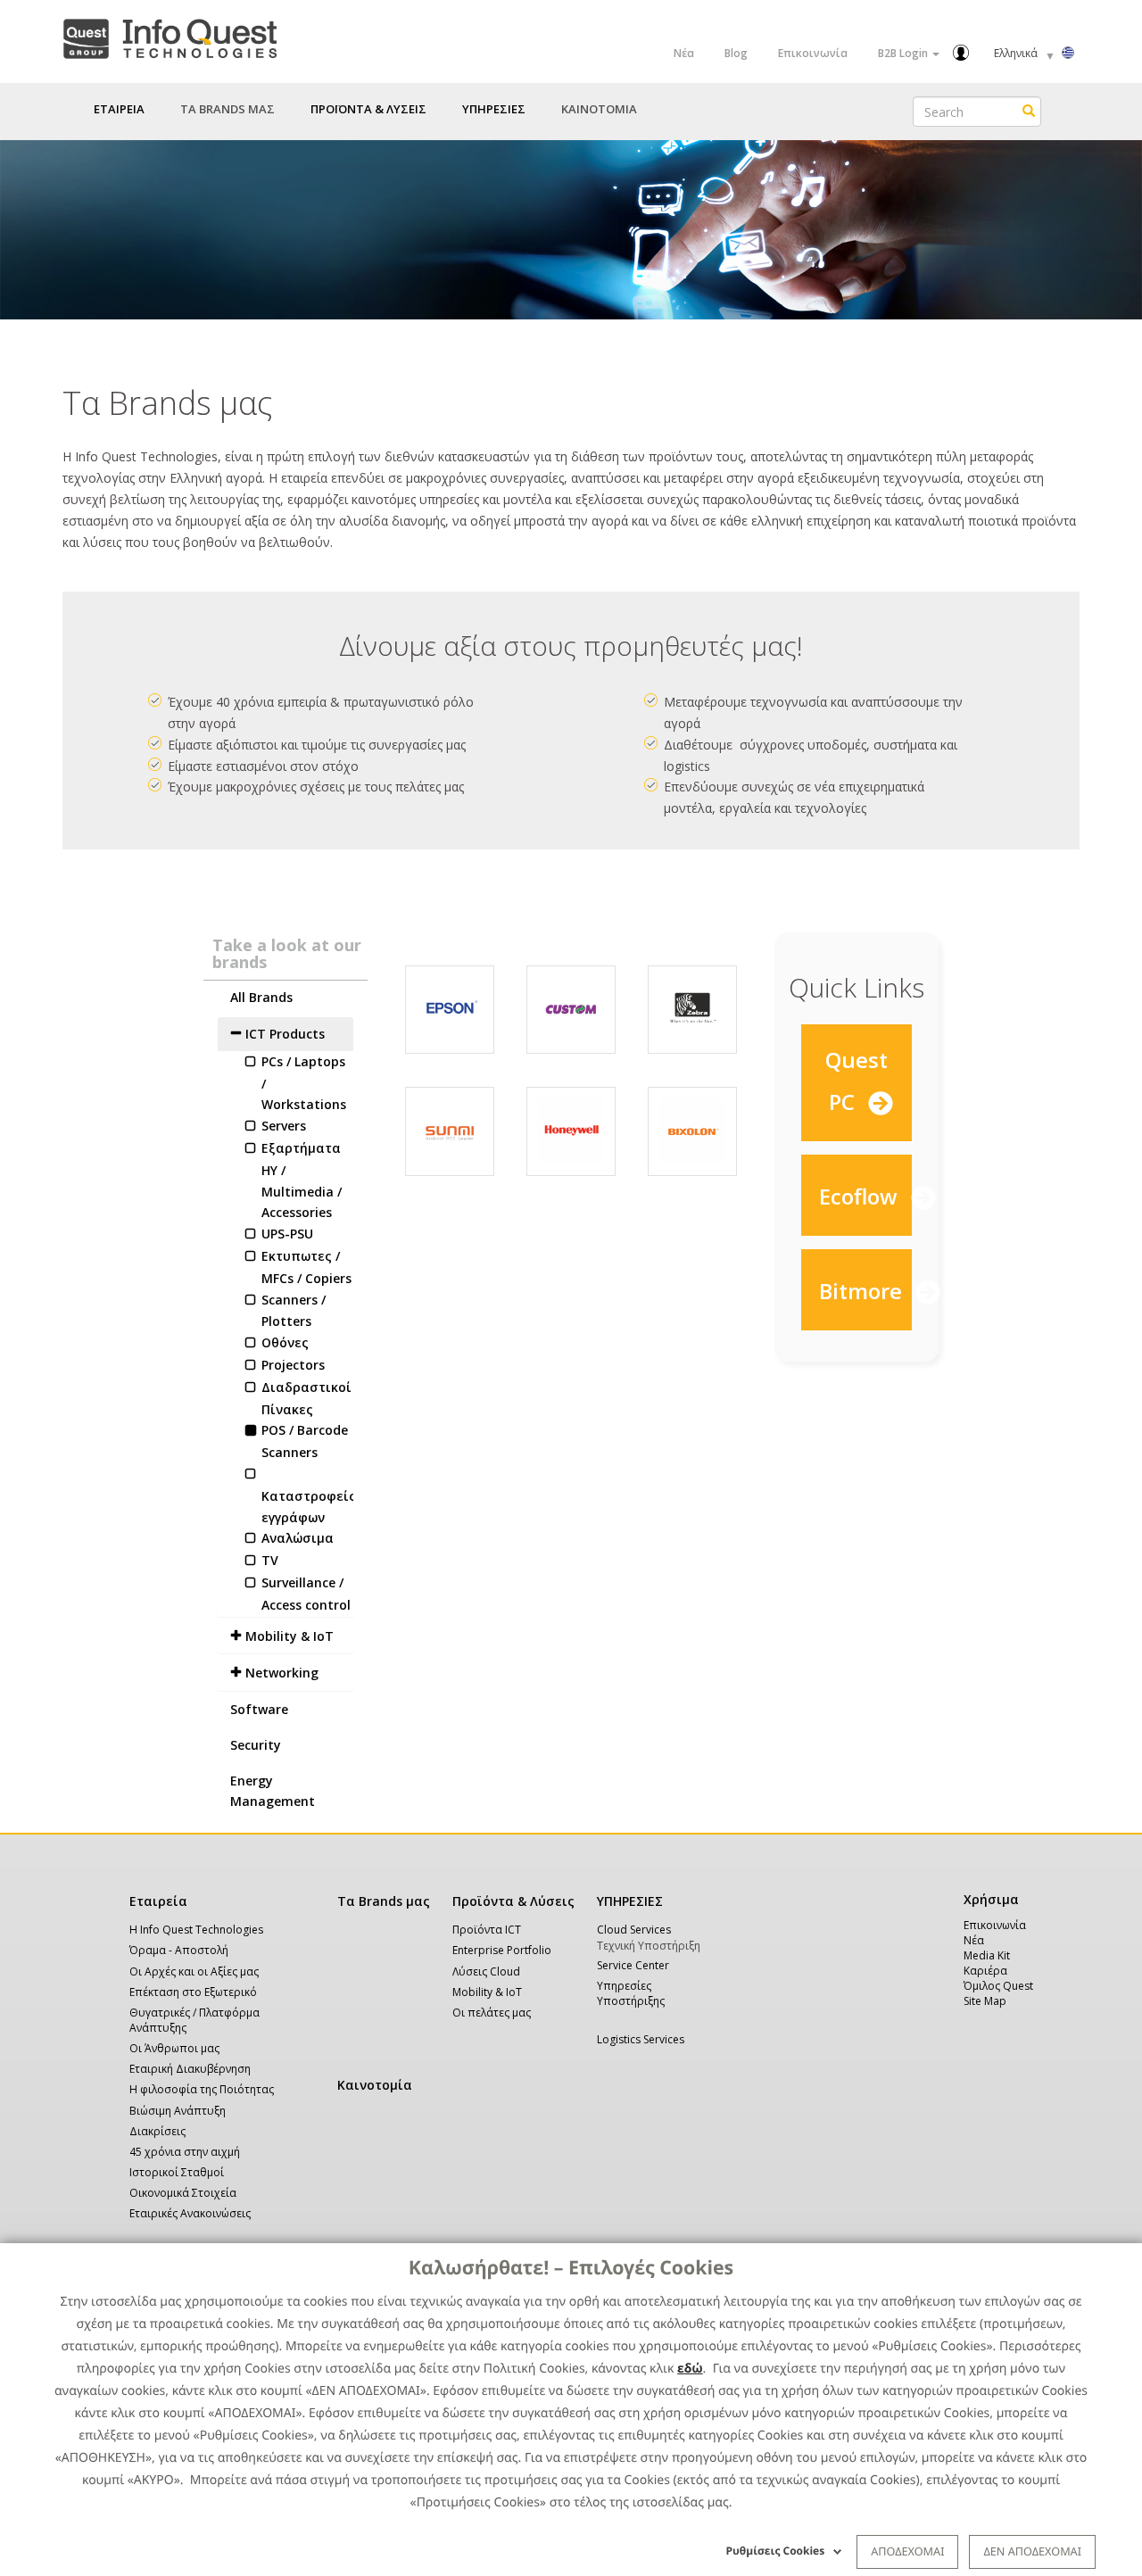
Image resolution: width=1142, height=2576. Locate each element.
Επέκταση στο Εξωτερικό (193, 1992)
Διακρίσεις (157, 2131)
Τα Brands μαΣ (228, 109)
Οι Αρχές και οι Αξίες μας (194, 1971)
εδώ (690, 2369)
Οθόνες (285, 1342)
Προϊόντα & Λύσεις (513, 1901)
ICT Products (285, 1034)
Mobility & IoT (290, 1636)
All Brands (261, 997)
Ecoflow (861, 1196)
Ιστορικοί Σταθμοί (177, 2172)
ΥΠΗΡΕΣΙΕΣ (630, 1901)
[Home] (170, 35)
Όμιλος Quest (998, 1986)
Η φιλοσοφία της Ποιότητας (202, 2089)
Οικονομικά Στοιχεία (183, 2193)
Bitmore (863, 1291)
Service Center (633, 1965)
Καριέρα (985, 1971)
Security (256, 1745)
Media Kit (987, 1955)
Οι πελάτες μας (492, 2013)
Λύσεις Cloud (486, 1971)
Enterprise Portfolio (502, 1950)
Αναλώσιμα (298, 1538)
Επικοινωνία (813, 53)
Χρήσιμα (988, 1899)
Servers (284, 1126)
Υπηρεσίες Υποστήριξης (631, 1993)
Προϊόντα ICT (487, 1930)
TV (270, 1560)
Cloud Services (634, 1930)
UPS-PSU (287, 1234)
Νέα (684, 53)
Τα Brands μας (384, 1901)
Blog (736, 53)
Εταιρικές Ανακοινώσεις (190, 2213)
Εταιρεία (158, 1901)
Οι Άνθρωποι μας (174, 2048)
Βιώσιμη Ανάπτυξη (178, 2111)
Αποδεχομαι (907, 2551)
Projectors (293, 1365)
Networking (282, 1673)
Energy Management (273, 1791)
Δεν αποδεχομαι (1032, 2551)
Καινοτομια (599, 109)
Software (259, 1709)
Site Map (985, 2001)
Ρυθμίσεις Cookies (776, 2551)
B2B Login (904, 53)
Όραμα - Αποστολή (179, 1950)
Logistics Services (641, 2039)
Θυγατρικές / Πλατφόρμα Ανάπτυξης (194, 2020)
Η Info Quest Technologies (196, 1930)
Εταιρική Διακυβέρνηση (190, 2069)
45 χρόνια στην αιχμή (185, 2152)
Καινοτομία (375, 2085)
